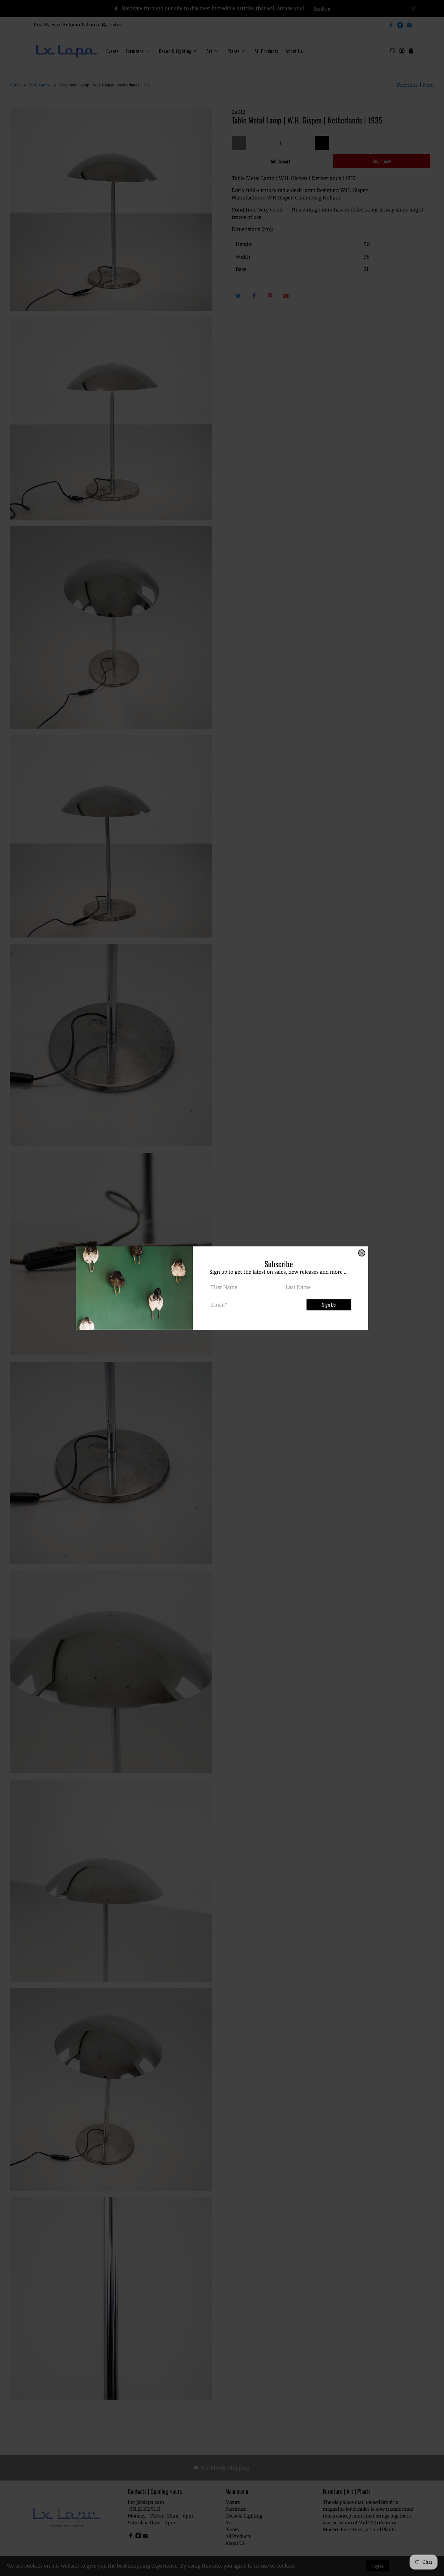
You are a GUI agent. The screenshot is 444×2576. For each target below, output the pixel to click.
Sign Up (329, 1305)
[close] (362, 1253)
